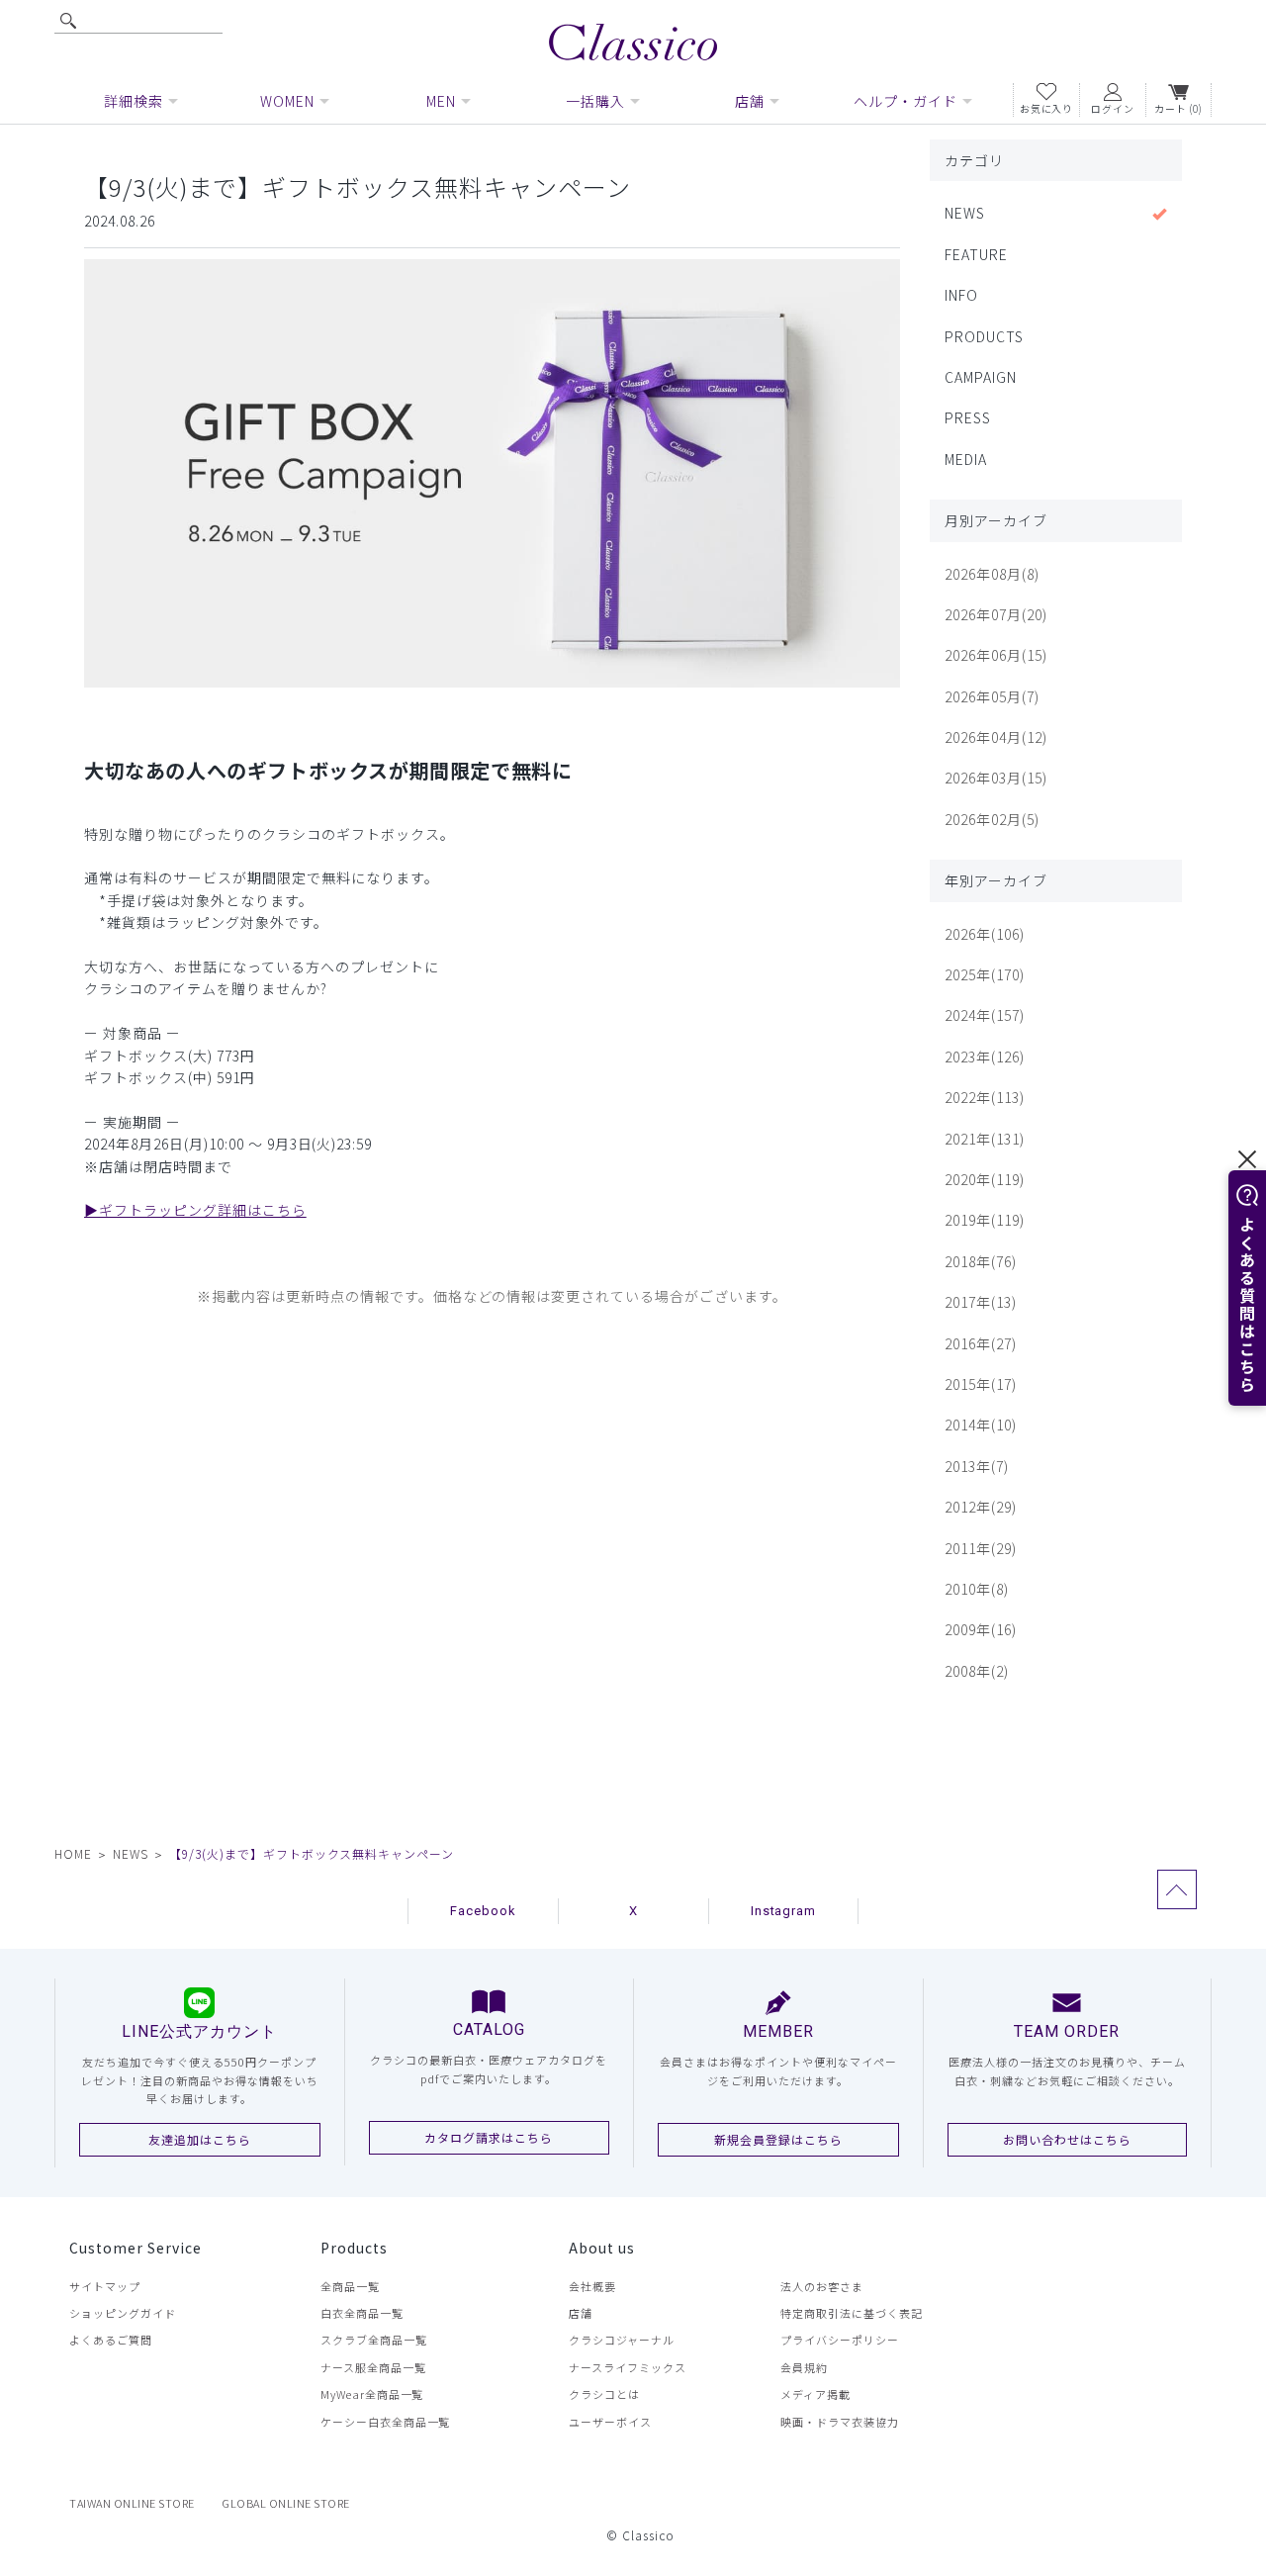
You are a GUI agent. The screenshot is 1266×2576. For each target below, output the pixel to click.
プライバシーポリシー (840, 2340)
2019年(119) (985, 1220)
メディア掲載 (815, 2394)
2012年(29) (981, 1507)
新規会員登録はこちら (778, 2139)
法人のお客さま (822, 2286)
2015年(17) (981, 1384)
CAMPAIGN (981, 377)
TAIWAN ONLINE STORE (132, 2503)
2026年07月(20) (996, 614)
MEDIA (966, 459)
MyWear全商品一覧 (372, 2394)
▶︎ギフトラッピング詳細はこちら (195, 1210)
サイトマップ (105, 2286)
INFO (961, 295)
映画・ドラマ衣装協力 (840, 2422)
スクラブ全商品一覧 (374, 2340)
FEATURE (976, 254)
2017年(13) (981, 1302)
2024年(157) (985, 1015)
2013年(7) (977, 1466)
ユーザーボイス (610, 2422)
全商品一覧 (350, 2286)
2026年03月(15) (996, 778)
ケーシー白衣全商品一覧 (386, 2422)
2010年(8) (977, 1589)
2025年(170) (985, 974)
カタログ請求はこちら (489, 2137)
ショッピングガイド (123, 2313)
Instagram (784, 1911)
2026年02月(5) (992, 819)
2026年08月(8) (992, 574)
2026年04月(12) (996, 737)
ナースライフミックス (628, 2367)
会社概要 (592, 2286)
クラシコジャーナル (622, 2340)
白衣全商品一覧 (362, 2313)
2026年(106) (985, 934)
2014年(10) (981, 1425)
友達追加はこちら (200, 2139)
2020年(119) (985, 1179)
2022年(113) (985, 1097)
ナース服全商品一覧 (373, 2367)
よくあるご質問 (111, 2340)
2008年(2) (977, 1671)
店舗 (581, 2313)
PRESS (968, 417)
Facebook (483, 1911)
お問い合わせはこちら (1067, 2139)
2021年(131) (985, 1139)
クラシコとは (604, 2394)
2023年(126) (985, 1057)
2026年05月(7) (992, 696)
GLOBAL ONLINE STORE (286, 2503)
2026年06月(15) (996, 655)
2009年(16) (981, 1629)
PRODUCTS (984, 336)
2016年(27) (981, 1343)
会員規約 (804, 2367)
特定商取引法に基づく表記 (852, 2313)
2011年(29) (981, 1548)
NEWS (965, 213)
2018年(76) (981, 1261)
